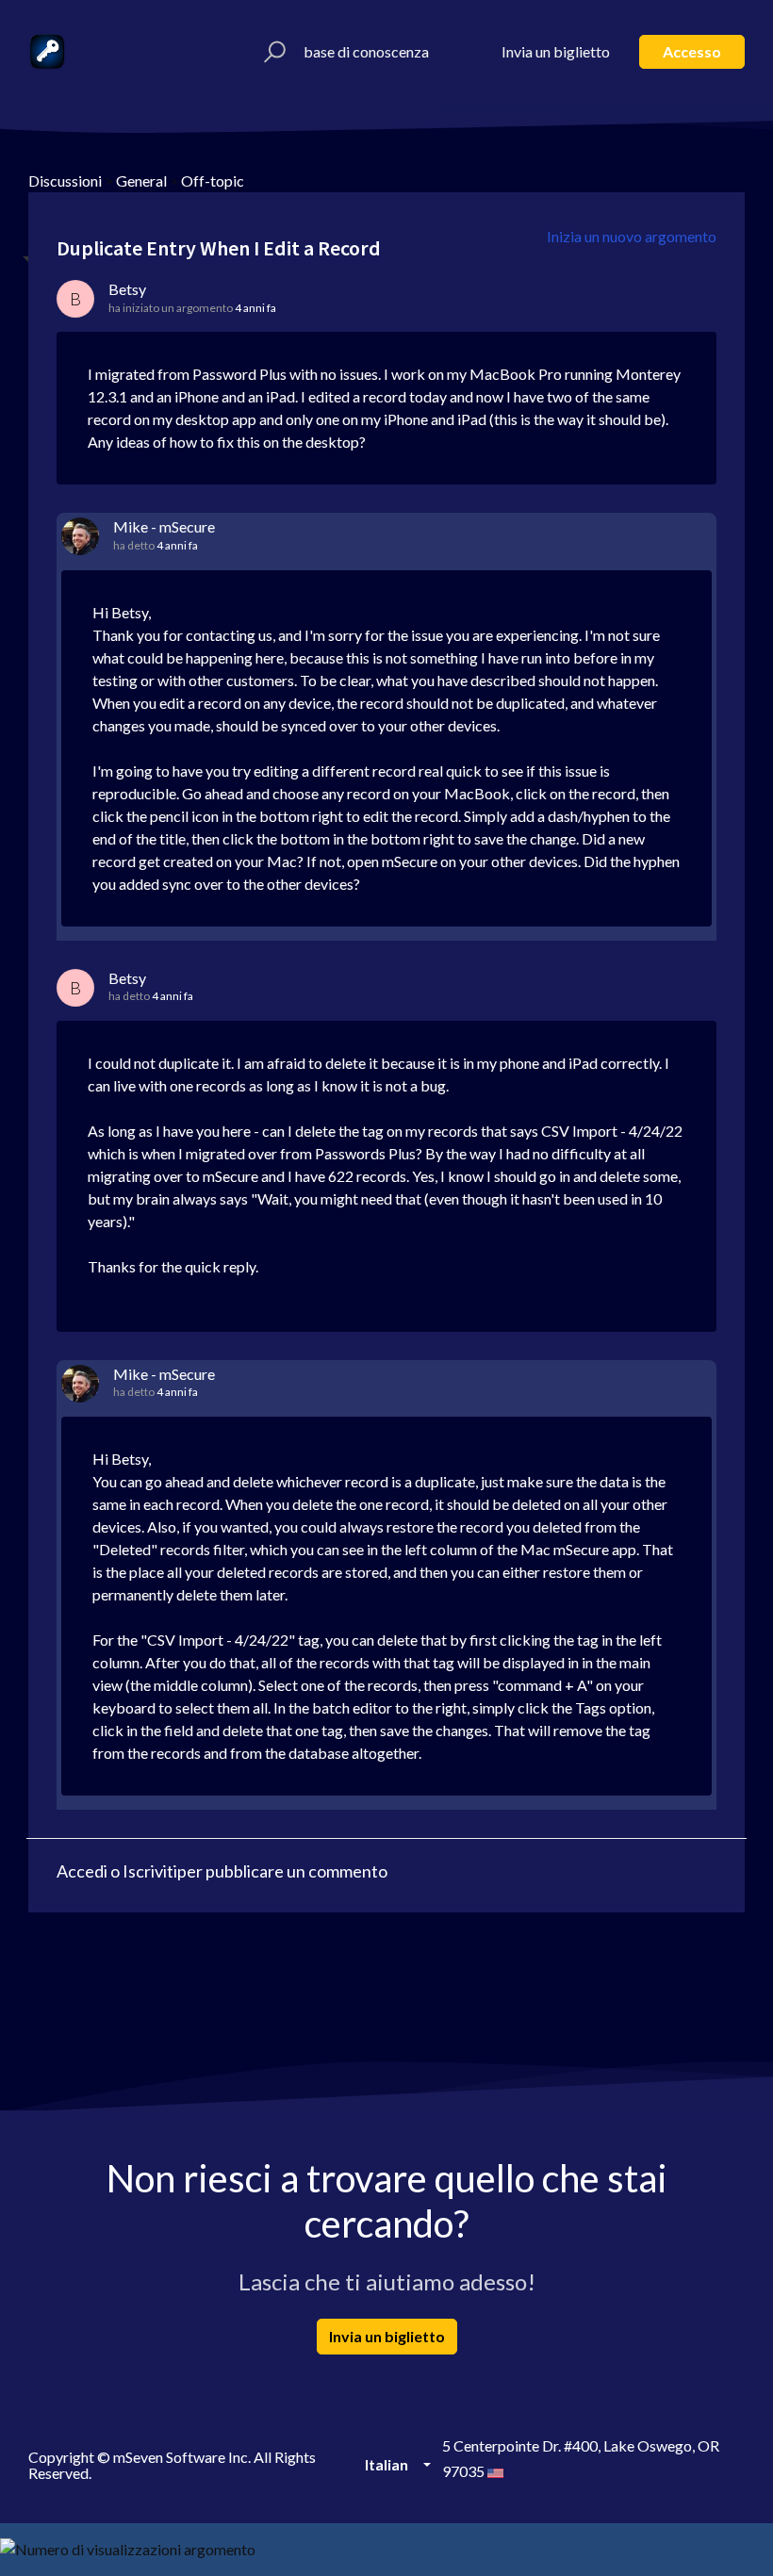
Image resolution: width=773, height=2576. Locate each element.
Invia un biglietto (556, 51)
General (141, 180)
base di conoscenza (366, 51)
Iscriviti (150, 1871)
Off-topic (213, 180)
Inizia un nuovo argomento (632, 236)
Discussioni (65, 180)
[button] (272, 52)
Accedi (82, 1871)
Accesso (692, 51)
